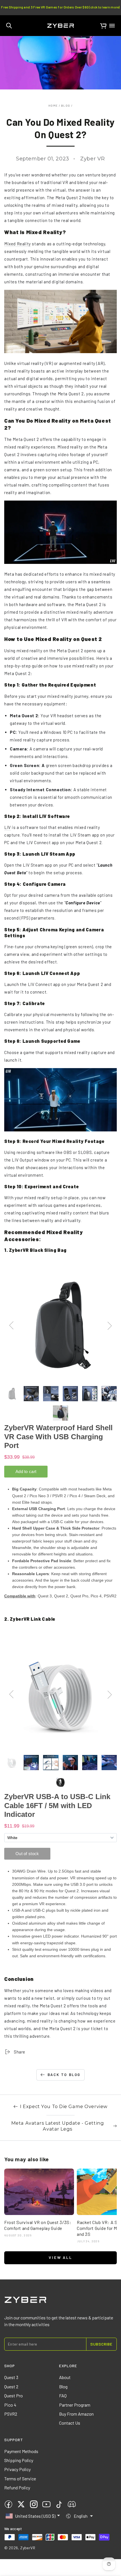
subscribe (101, 2344)
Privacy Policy (17, 2469)
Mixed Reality (18, 244)
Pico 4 (10, 2405)
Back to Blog (64, 2075)
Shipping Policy (19, 2460)
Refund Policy (17, 2488)
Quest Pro (14, 2395)
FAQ (63, 2395)
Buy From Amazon (76, 2414)
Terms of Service (20, 2479)
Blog (66, 106)
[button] (9, 26)
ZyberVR (28, 2548)
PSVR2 (11, 2414)
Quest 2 (11, 2386)
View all (60, 2257)
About (65, 2377)
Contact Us (70, 2423)
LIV (8, 827)
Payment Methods (21, 2451)
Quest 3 (11, 2377)
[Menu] (112, 26)
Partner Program (75, 2405)
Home (53, 106)
